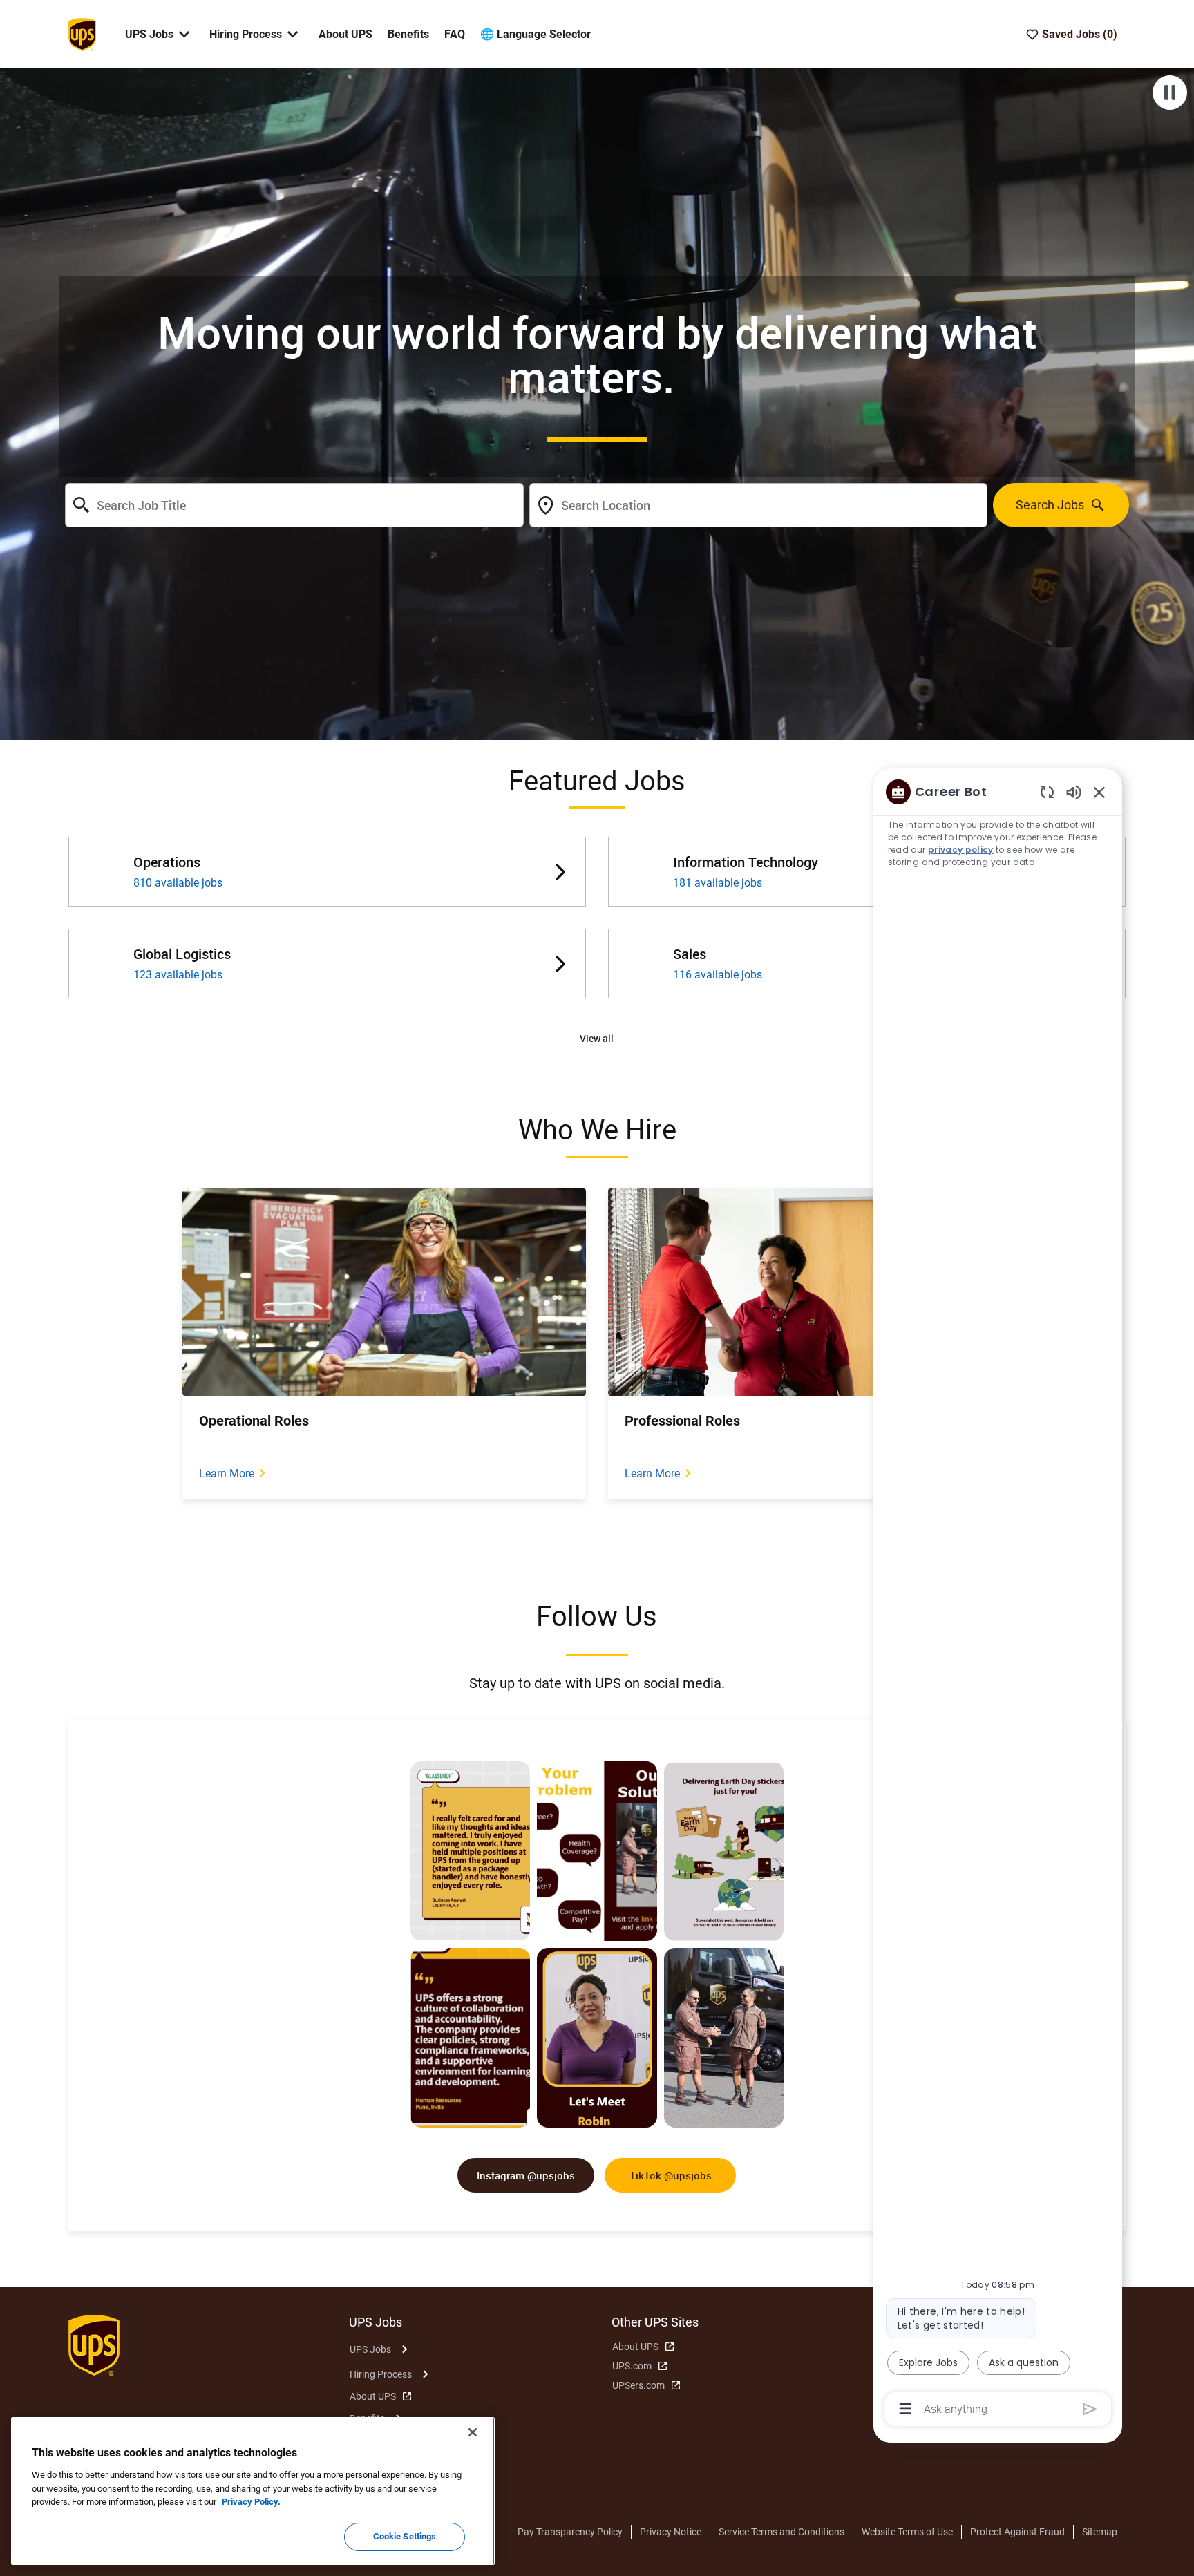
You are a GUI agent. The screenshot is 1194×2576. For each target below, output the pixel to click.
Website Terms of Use (907, 2532)
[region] (998, 1599)
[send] (1090, 2409)
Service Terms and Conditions (781, 2532)
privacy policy (961, 850)
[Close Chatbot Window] (1099, 792)
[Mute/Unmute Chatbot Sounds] (1074, 792)
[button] (597, 1039)
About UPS (345, 34)
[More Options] (906, 2409)
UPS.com (632, 2366)
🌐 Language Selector (536, 34)
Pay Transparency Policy (570, 2532)
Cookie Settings (405, 2536)
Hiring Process (381, 2374)
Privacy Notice (671, 2532)
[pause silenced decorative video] (1170, 93)
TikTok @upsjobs (671, 2175)
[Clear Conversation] (1047, 792)
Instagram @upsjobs (526, 2175)
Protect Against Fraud (1017, 2532)
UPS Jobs (370, 2349)
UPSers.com (638, 2385)
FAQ (455, 34)
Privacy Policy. (251, 2502)
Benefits (408, 34)
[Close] (473, 2432)
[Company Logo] (82, 33)
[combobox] (294, 505)
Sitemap (1100, 2532)
